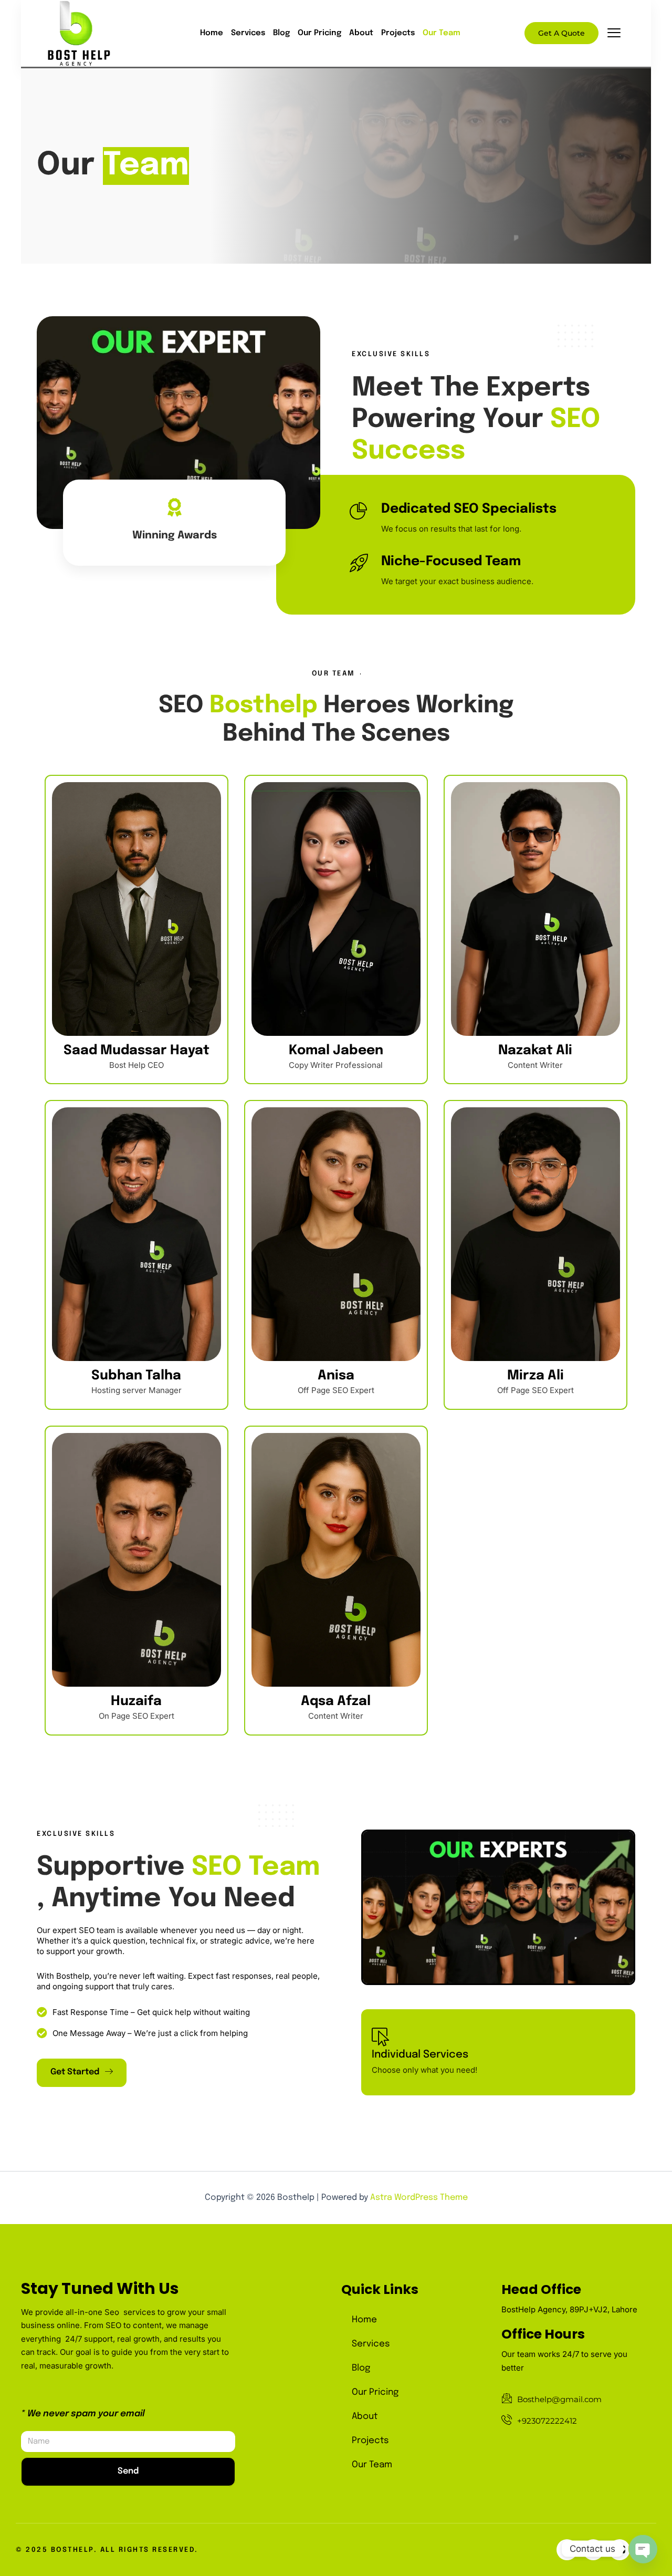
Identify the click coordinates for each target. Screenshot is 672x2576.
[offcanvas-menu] (614, 34)
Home (212, 33)
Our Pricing (319, 33)
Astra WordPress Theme (419, 2198)
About (361, 33)
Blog (281, 33)
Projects (398, 33)
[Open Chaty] (643, 2549)
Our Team (442, 33)
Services (248, 33)
